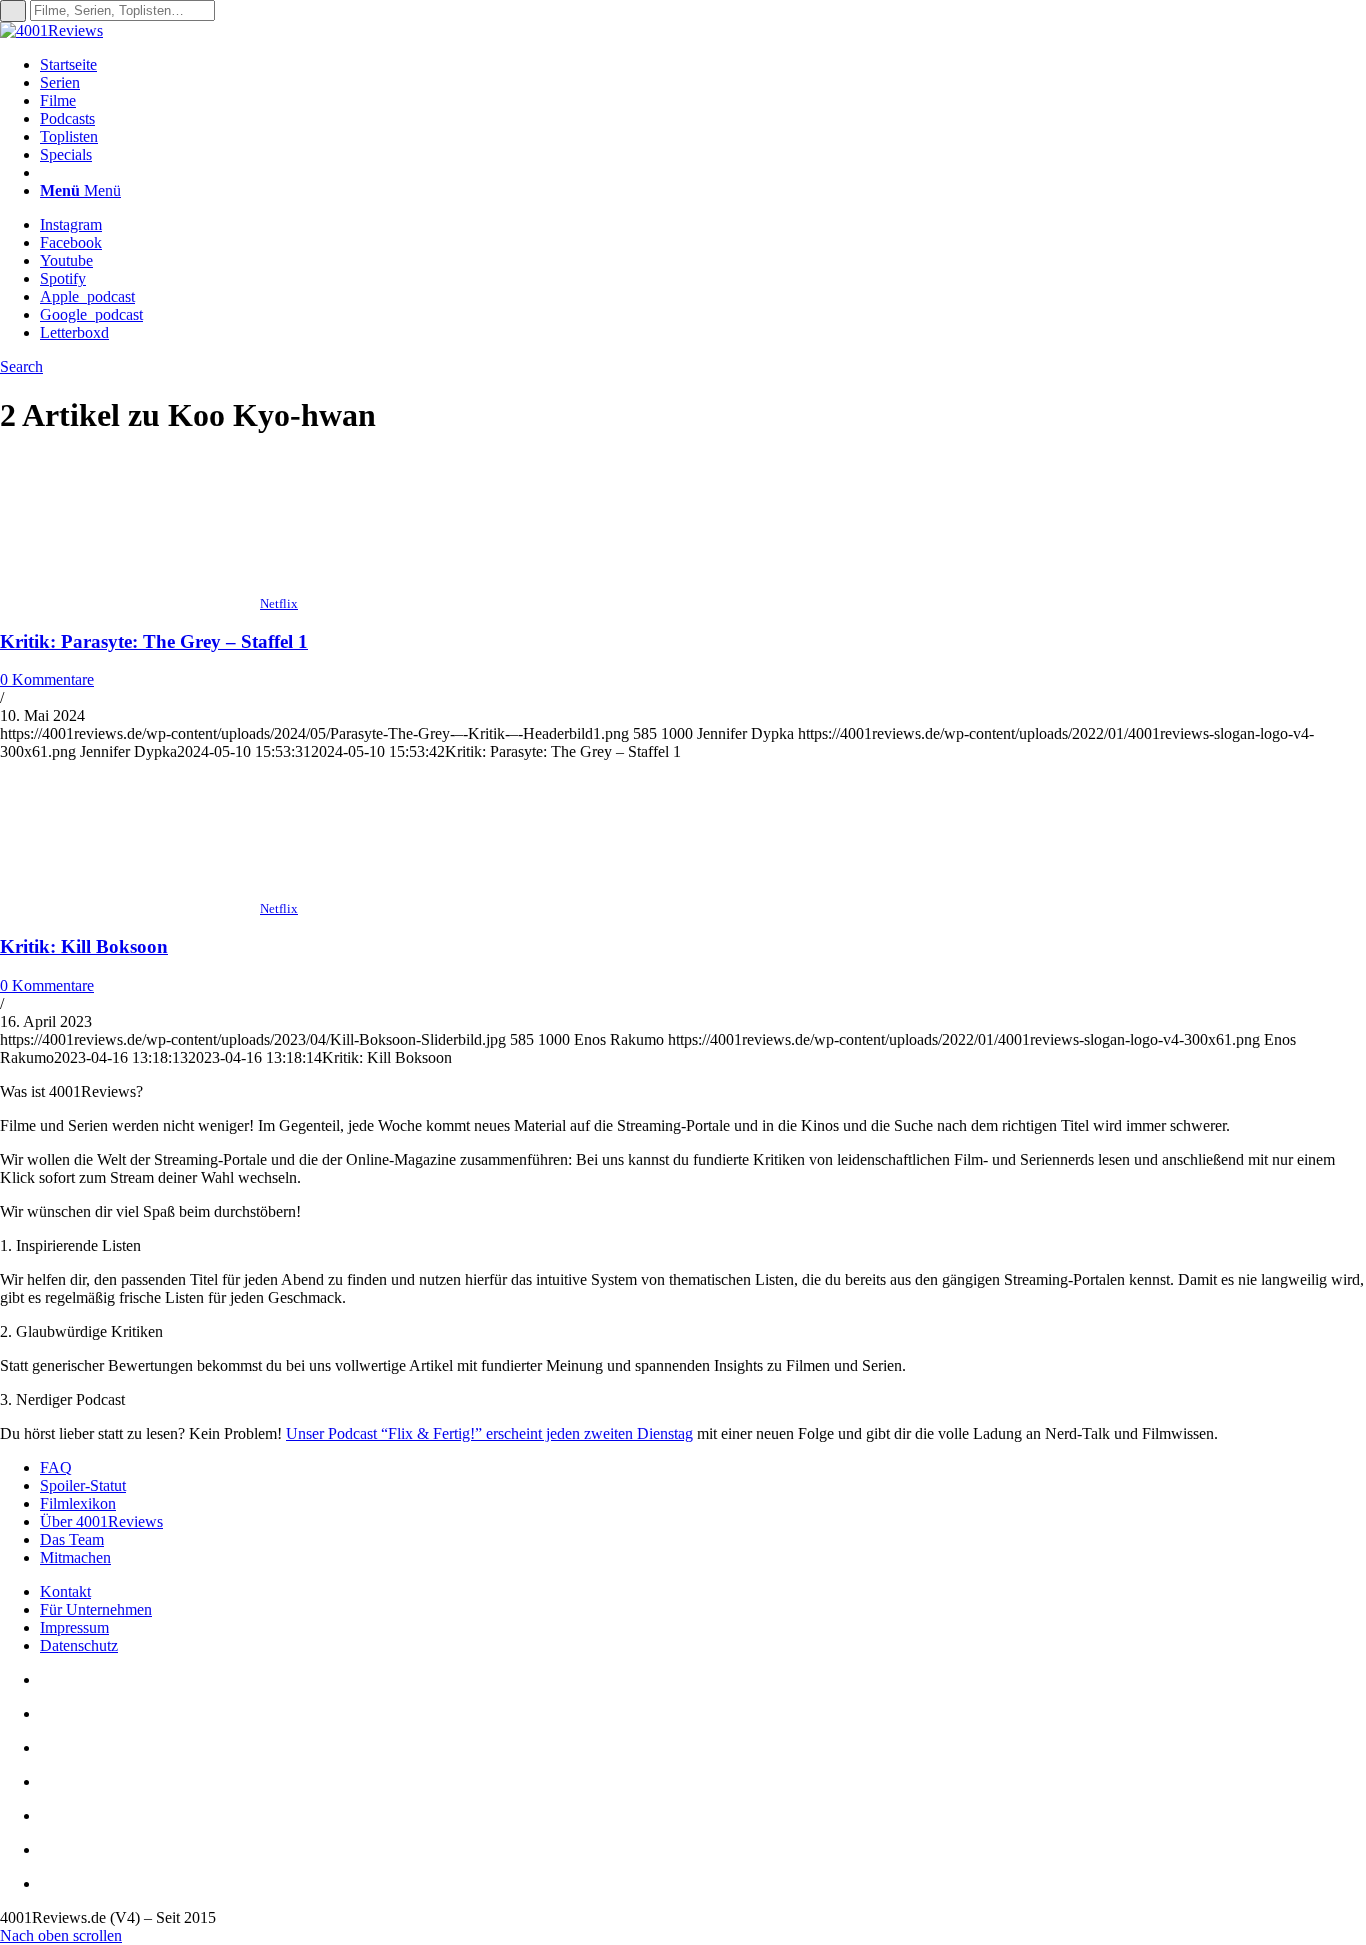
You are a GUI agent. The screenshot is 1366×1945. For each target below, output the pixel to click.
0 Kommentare (47, 679)
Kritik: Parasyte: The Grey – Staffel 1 (154, 641)
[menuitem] (703, 65)
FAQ (56, 1467)
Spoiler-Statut (83, 1485)
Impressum (74, 1627)
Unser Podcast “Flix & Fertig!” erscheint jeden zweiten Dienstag (489, 1433)
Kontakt (65, 1591)
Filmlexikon (78, 1503)
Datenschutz (79, 1645)
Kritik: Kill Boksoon (84, 946)
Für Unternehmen (96, 1609)
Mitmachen (75, 1557)
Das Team (72, 1539)
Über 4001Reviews (101, 1521)
